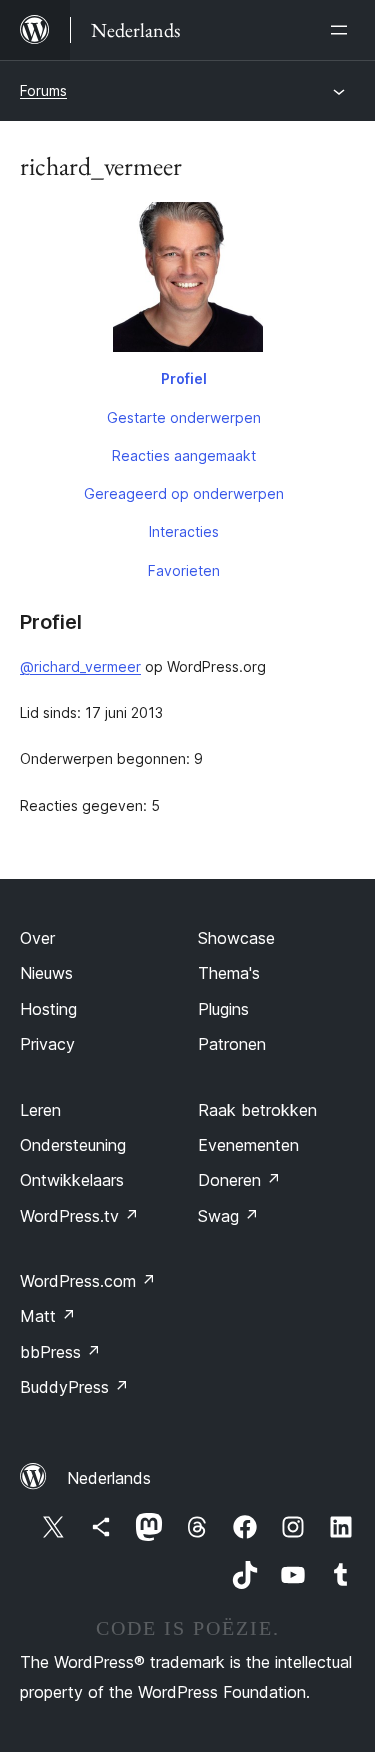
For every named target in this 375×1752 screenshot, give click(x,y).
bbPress (60, 1352)
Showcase (236, 938)
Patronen (232, 1044)
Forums (43, 90)
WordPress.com (88, 1281)
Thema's (229, 973)
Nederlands (109, 1478)
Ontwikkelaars (72, 1180)
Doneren (239, 1180)
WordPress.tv (79, 1216)
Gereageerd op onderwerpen (184, 493)
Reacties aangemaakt (184, 455)
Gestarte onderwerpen (184, 417)
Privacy (47, 1044)
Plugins (223, 1009)
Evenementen (248, 1145)
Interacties (184, 531)
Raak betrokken (257, 1110)
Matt (48, 1316)
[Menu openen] (343, 30)
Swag (228, 1216)
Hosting (48, 1009)
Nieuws (46, 973)
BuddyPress (74, 1387)
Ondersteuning (73, 1145)
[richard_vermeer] (187, 281)
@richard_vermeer (80, 666)
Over (37, 938)
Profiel (184, 378)
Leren (40, 1110)
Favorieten (184, 570)
